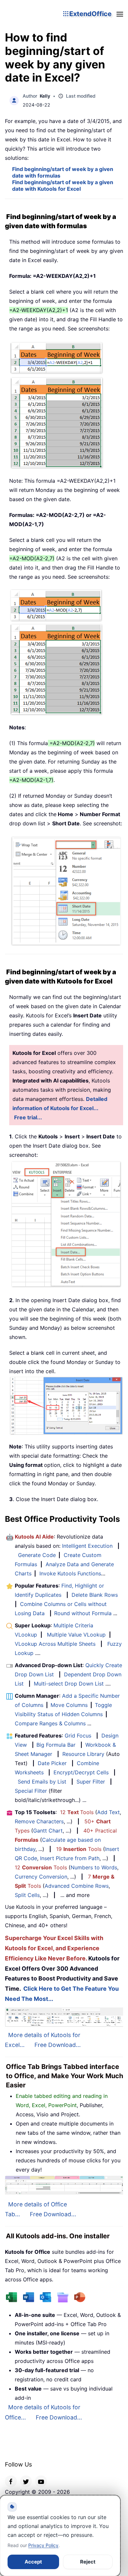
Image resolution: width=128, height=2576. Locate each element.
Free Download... (58, 2045)
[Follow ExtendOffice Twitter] (26, 2481)
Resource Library (83, 1754)
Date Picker (52, 1763)
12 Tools (77, 1812)
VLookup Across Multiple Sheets (55, 1644)
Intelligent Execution (87, 1546)
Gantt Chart (48, 1831)
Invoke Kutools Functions (70, 1573)
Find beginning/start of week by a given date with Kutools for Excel (63, 185)
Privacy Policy (43, 2545)
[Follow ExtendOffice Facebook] (11, 2481)
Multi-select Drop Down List (69, 1684)
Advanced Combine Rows (77, 1886)
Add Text (108, 1812)
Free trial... (28, 1117)
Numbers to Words (94, 1867)
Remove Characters (39, 1821)
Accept (33, 2562)
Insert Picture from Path (70, 1858)
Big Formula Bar (56, 1745)
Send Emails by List (42, 1782)
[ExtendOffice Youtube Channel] (41, 2481)
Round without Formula (83, 1613)
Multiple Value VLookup (76, 1635)
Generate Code (37, 1555)
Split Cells (27, 1895)
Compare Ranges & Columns (50, 1723)
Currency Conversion (41, 1877)
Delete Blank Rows (95, 1595)
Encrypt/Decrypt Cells (81, 1772)
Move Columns (69, 1705)
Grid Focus (78, 1736)
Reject (88, 2562)
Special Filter (31, 1791)
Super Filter (91, 1782)
